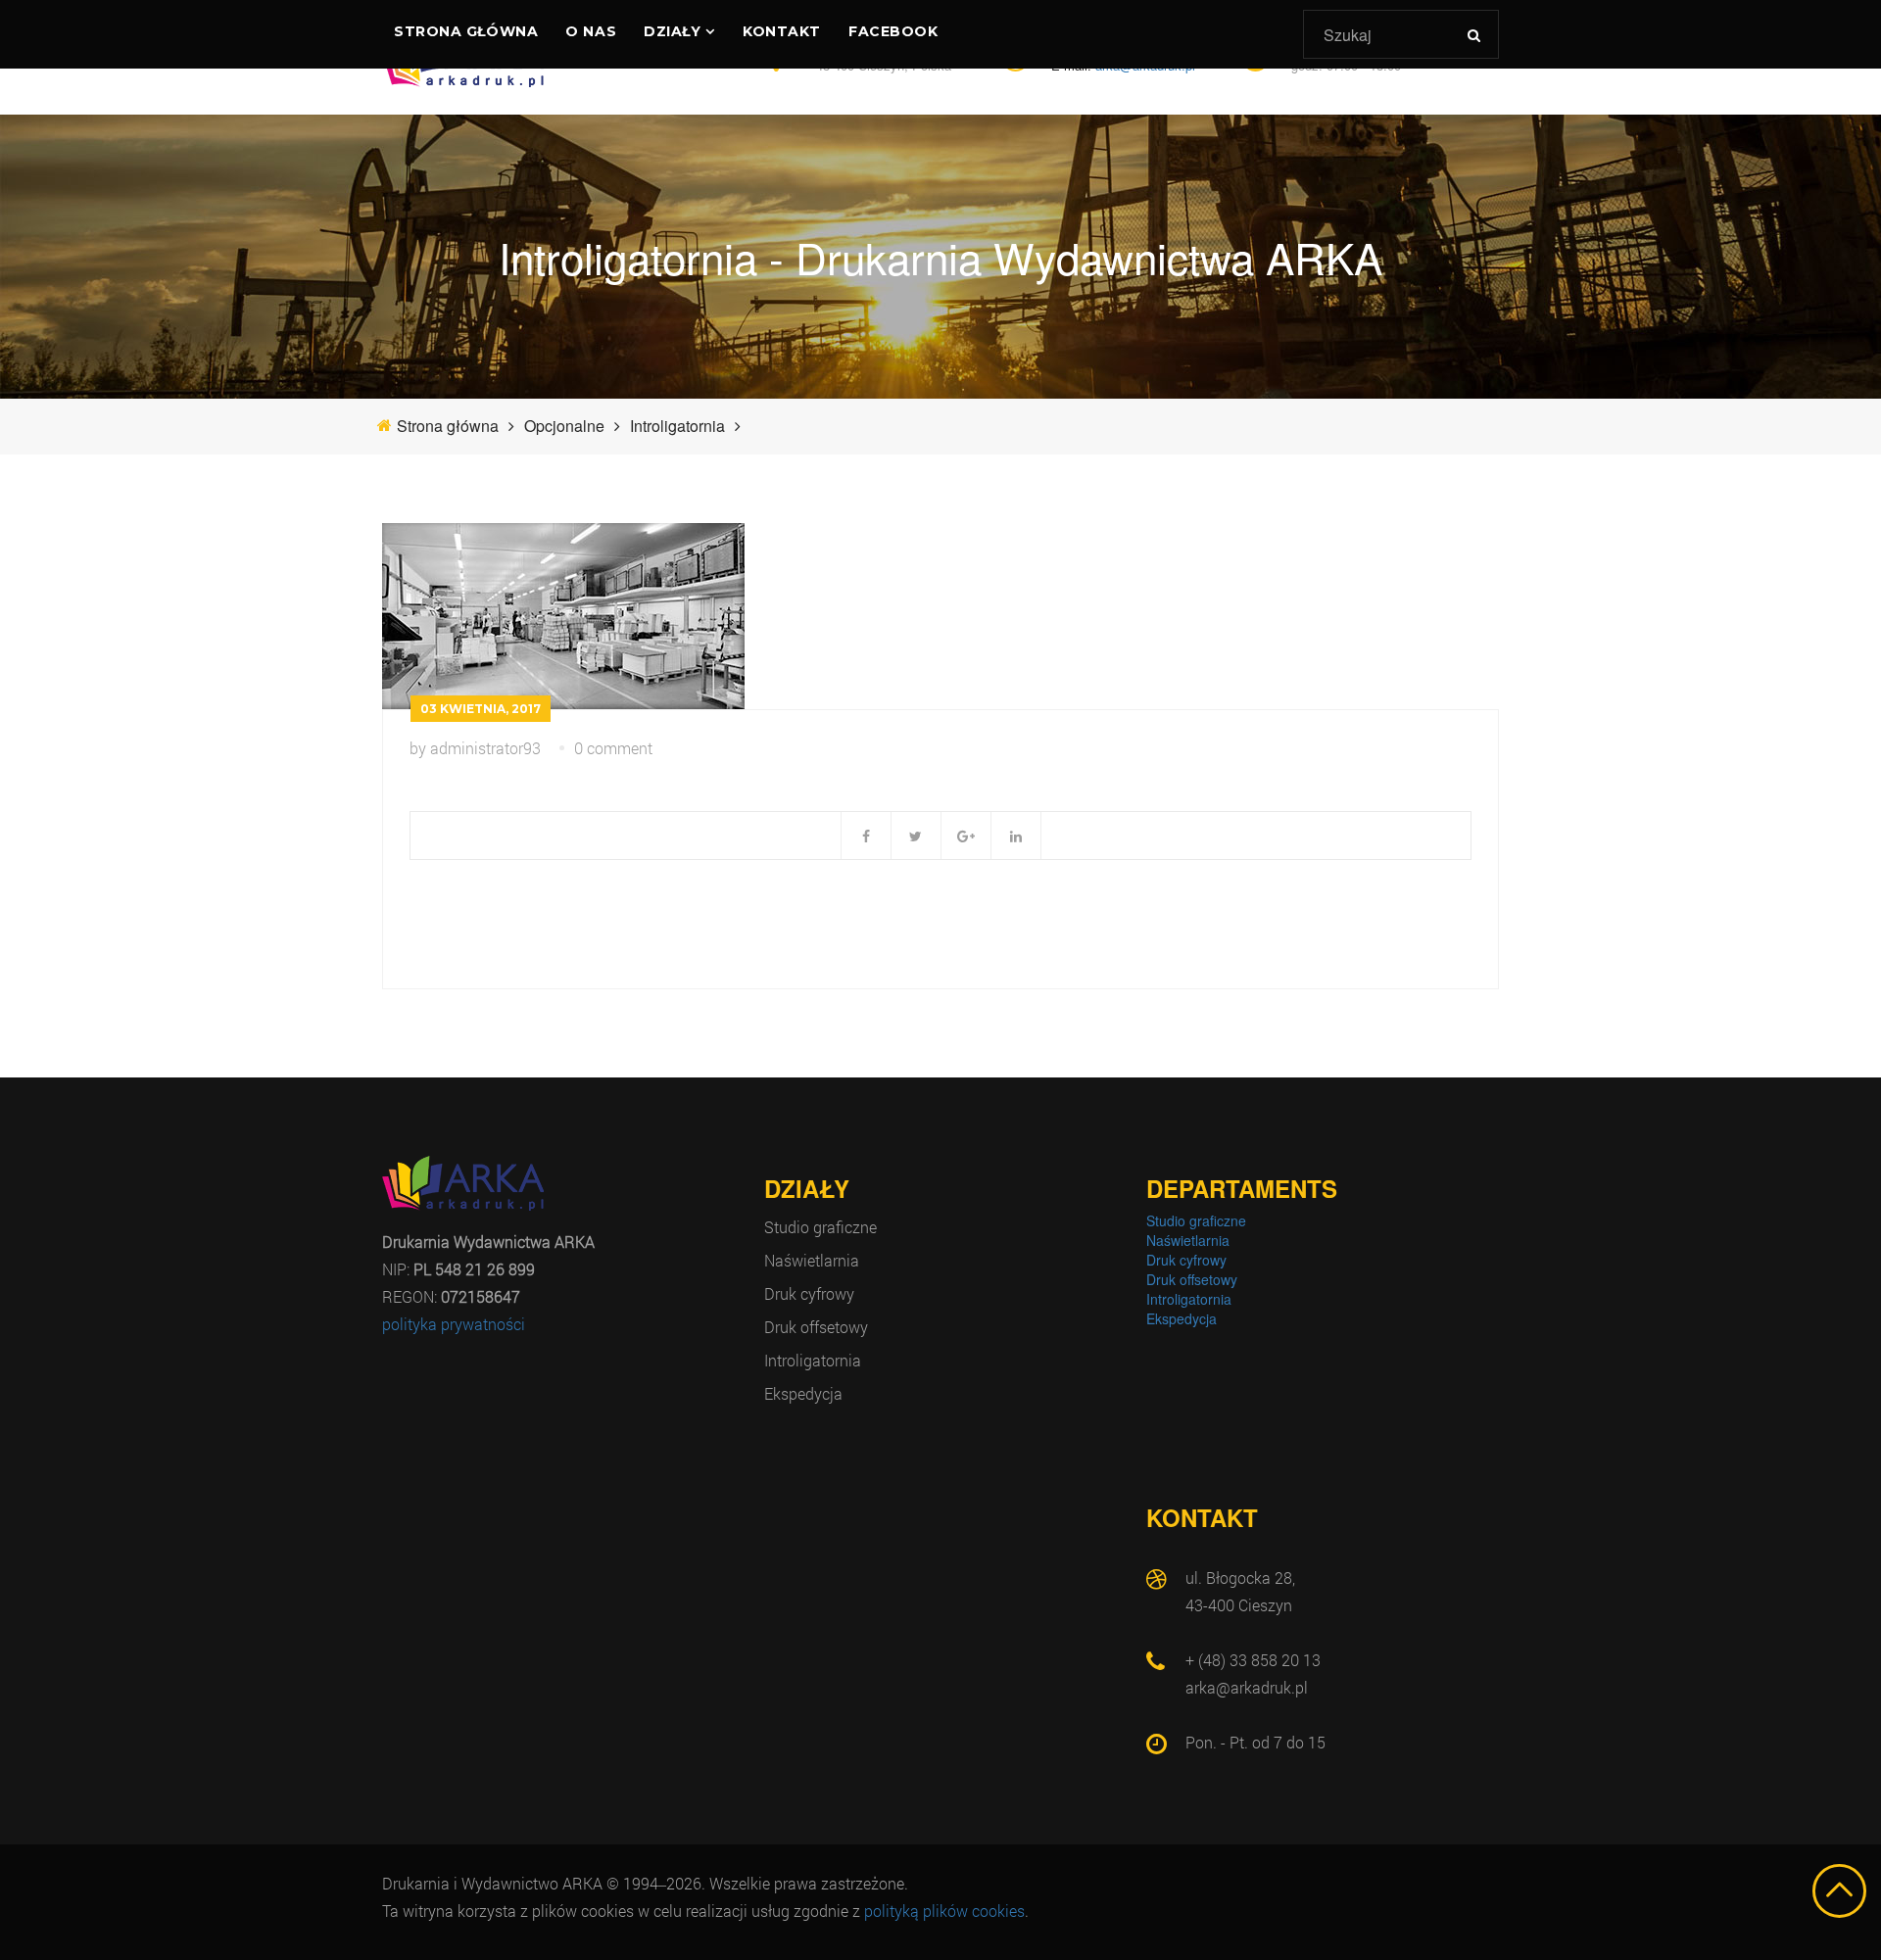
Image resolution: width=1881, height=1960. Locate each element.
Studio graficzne (820, 1227)
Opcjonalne (564, 426)
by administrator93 (475, 748)
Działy (672, 31)
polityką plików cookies (944, 1911)
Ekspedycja (803, 1393)
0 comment (613, 748)
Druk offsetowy (816, 1327)
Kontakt (782, 31)
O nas (591, 31)
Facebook (893, 31)
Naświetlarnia (812, 1260)
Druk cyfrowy (809, 1293)
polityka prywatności (454, 1324)
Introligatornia (813, 1360)
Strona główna (466, 31)
